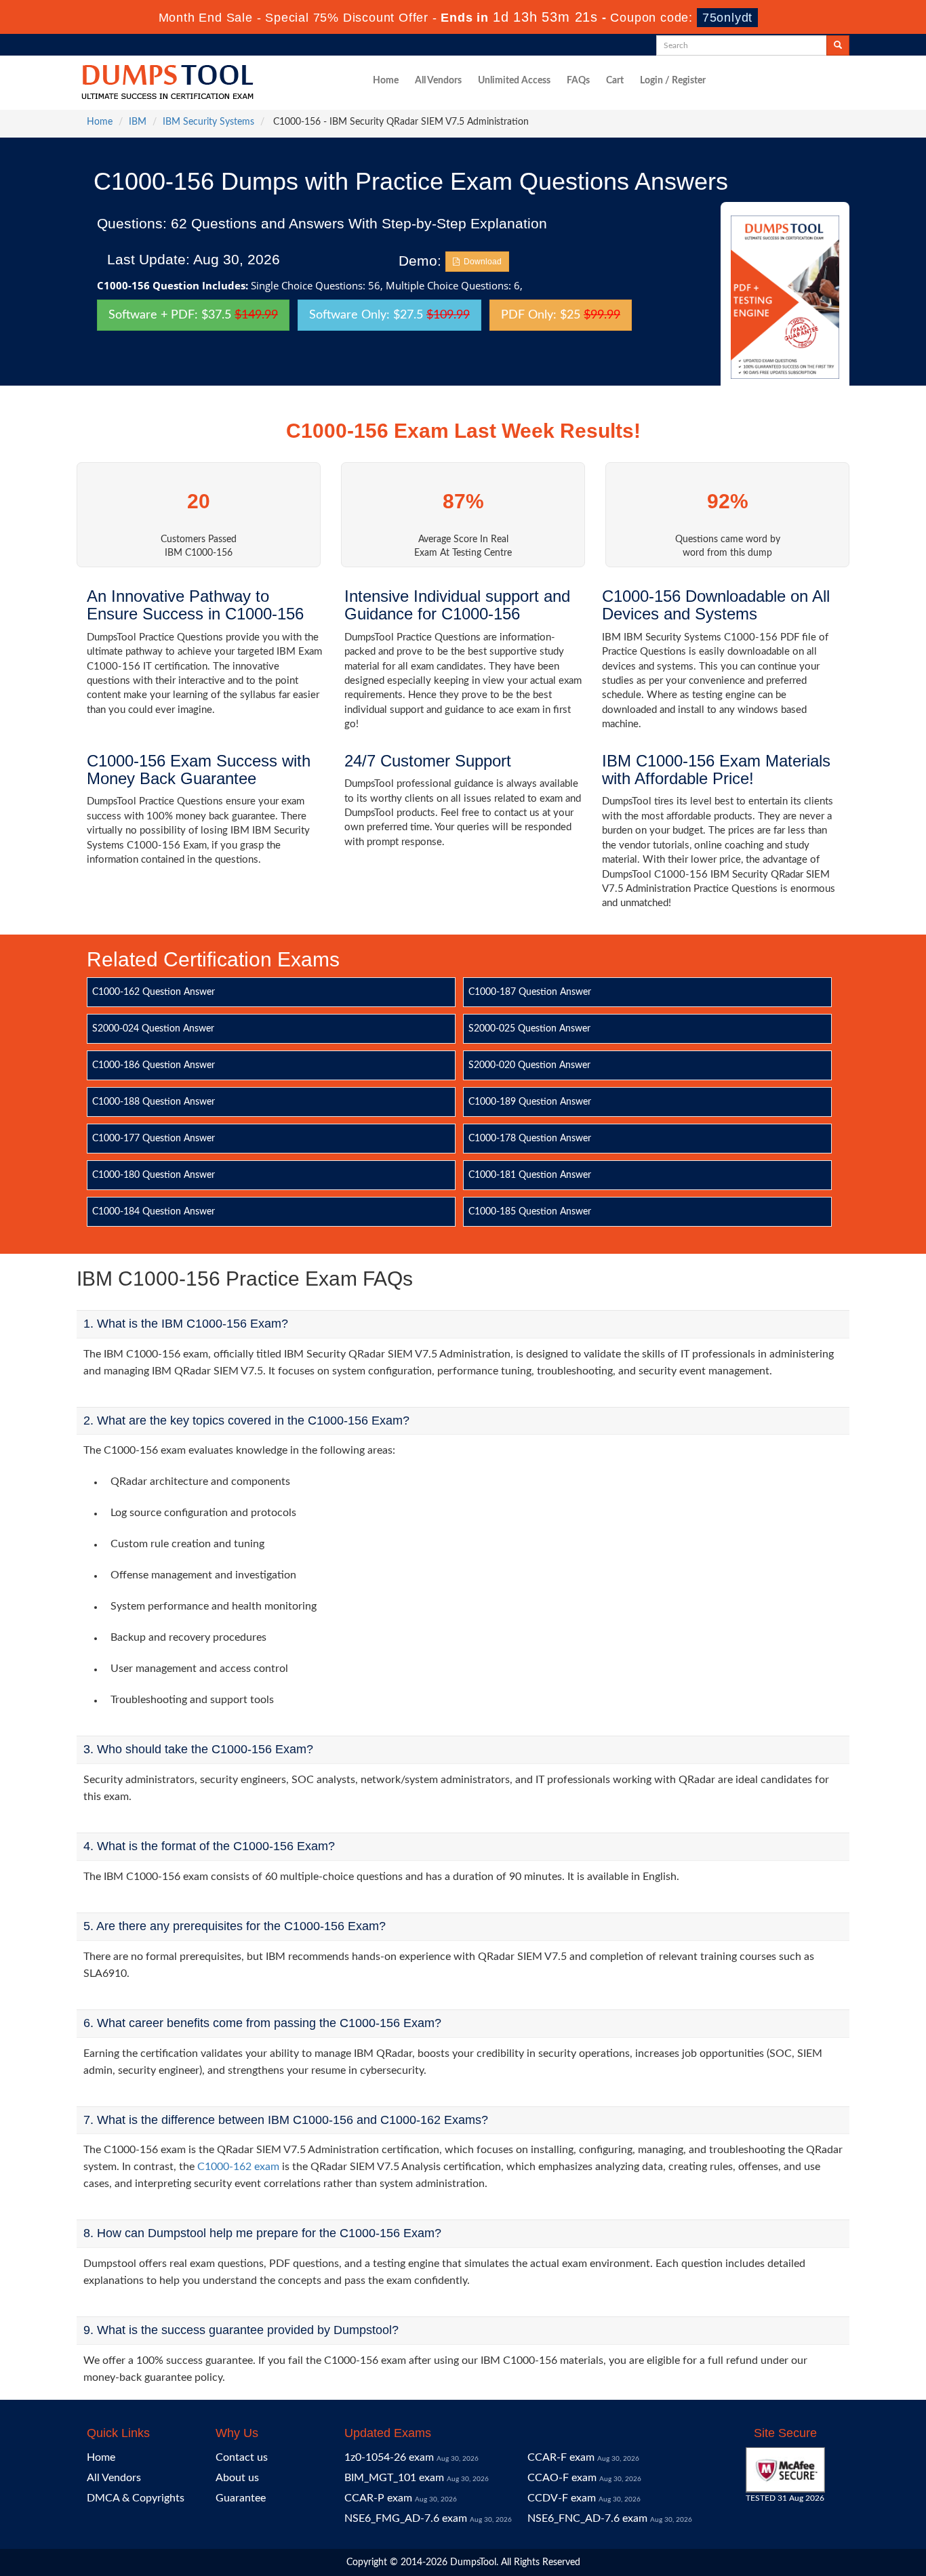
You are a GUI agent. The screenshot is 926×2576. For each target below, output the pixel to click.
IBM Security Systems (208, 122)
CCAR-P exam (378, 2498)
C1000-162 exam (238, 2167)
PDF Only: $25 (561, 315)
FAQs (578, 81)
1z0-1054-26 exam (389, 2457)
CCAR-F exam (561, 2457)
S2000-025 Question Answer (529, 1029)
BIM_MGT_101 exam (394, 2478)
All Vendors (438, 81)
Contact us (242, 2457)
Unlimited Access (514, 81)
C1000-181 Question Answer (530, 1175)
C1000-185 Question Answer (530, 1212)
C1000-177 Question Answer (154, 1139)
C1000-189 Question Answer (530, 1102)
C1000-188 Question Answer (154, 1102)
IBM (138, 122)
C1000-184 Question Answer (154, 1212)
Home (386, 81)
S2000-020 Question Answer (529, 1065)
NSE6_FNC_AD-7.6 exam (587, 2518)
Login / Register (673, 81)
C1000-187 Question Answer (530, 992)
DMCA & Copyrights (136, 2498)
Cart (615, 81)
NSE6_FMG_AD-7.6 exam (406, 2518)
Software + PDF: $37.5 (193, 315)
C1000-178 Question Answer (530, 1139)
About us (237, 2478)
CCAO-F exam (562, 2478)
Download (481, 262)
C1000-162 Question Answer (154, 992)
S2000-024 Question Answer (153, 1029)
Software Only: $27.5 (389, 315)
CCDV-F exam (562, 2498)
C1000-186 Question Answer (154, 1065)
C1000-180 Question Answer (154, 1175)
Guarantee (241, 2498)
